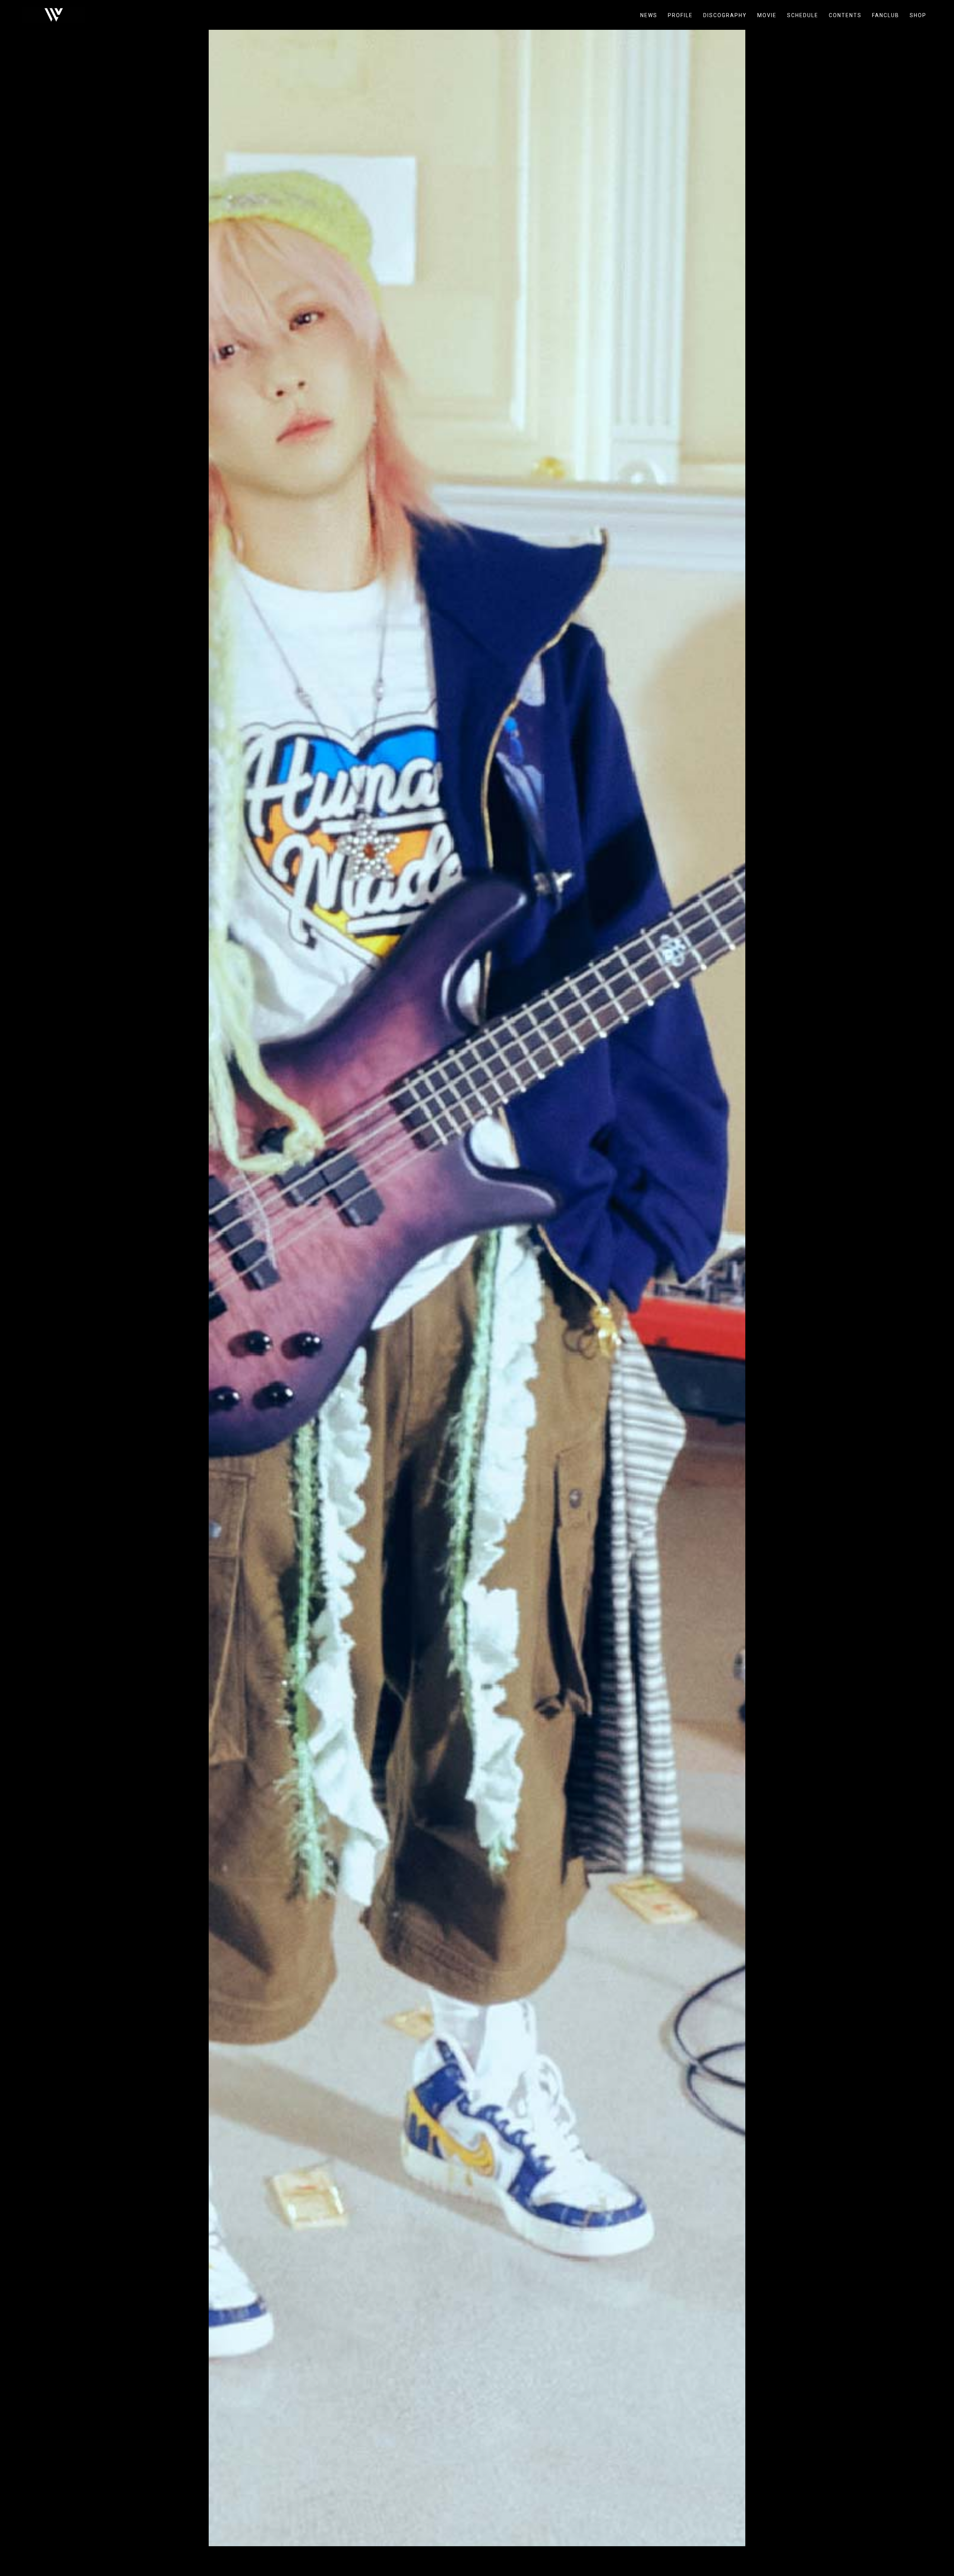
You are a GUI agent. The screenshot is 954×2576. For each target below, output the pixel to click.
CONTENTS (845, 15)
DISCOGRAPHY (725, 15)
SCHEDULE (803, 15)
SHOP (918, 15)
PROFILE (680, 15)
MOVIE (767, 15)
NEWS (649, 15)
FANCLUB (886, 15)
